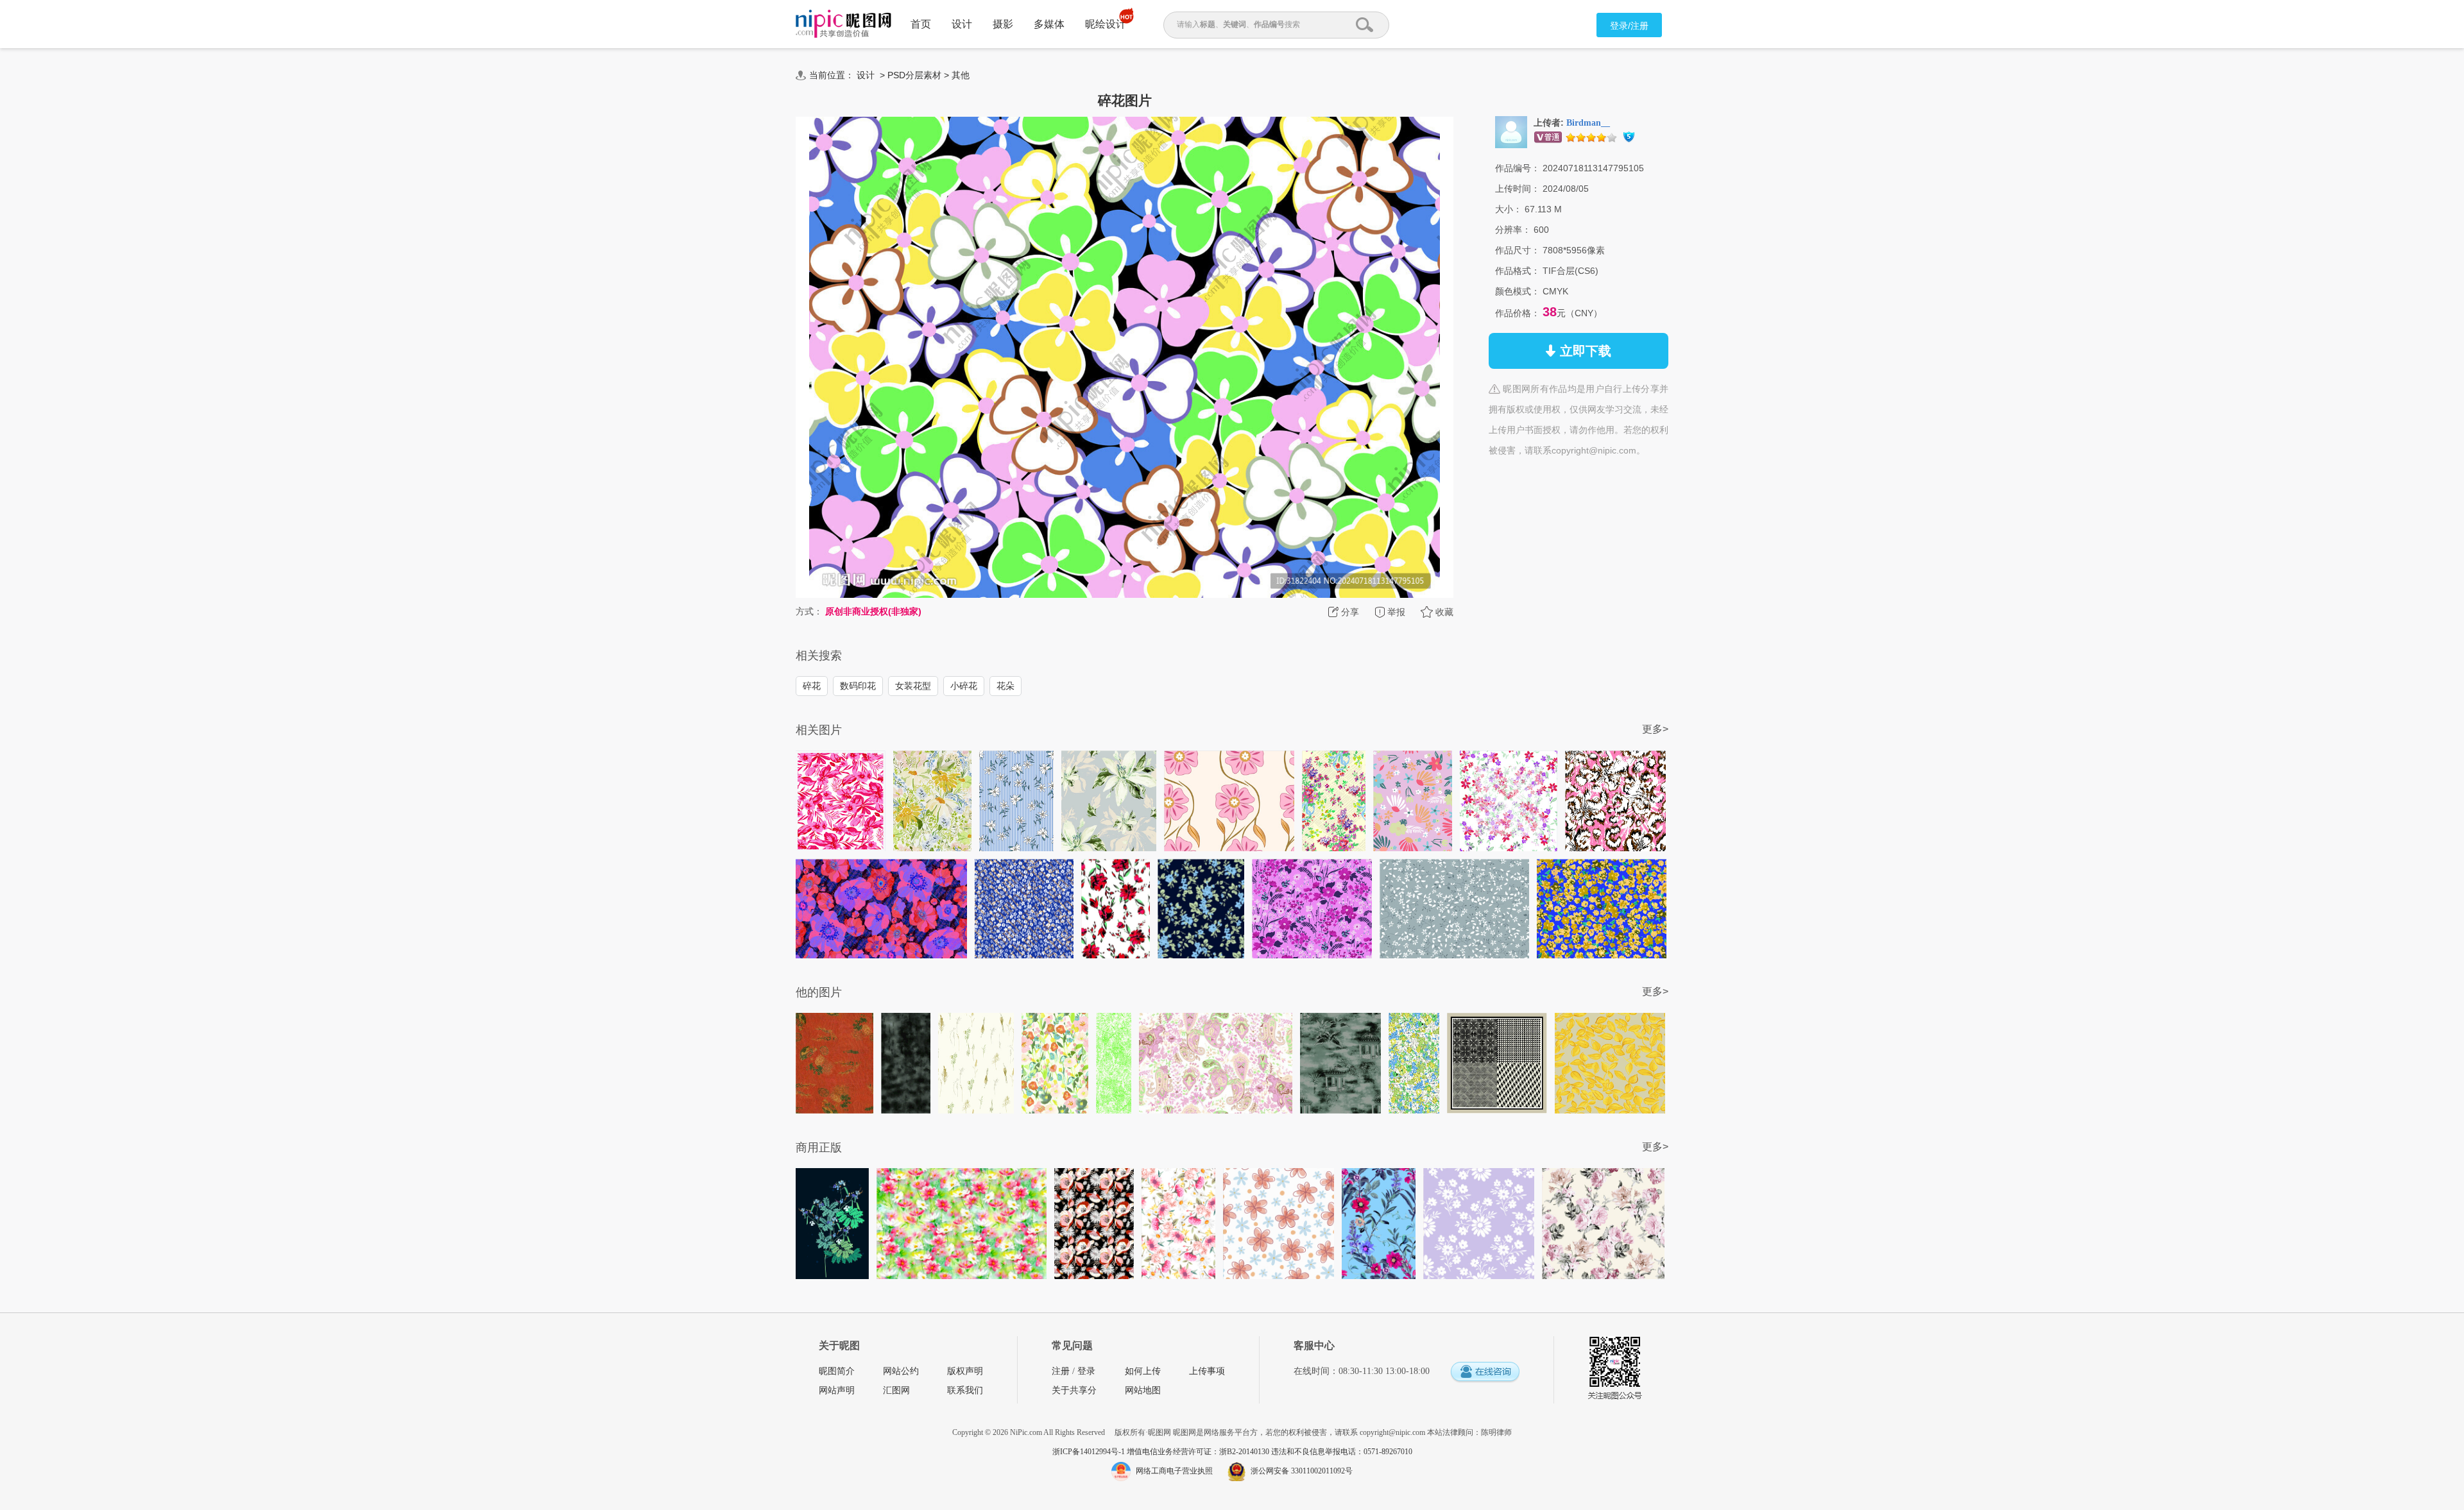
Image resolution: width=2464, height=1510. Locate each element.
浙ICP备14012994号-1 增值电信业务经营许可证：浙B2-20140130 (1162, 1452)
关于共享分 (1074, 1390)
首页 (921, 24)
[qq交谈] (1485, 1372)
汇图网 (896, 1390)
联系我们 (965, 1390)
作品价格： (1518, 313)
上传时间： (1518, 189)
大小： (1509, 209)
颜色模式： (1518, 291)
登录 (1086, 1371)
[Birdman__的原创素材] (1511, 131)
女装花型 (913, 686)
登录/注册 (1629, 26)
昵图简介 (837, 1371)
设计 (962, 24)
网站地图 (1143, 1390)
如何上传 (1143, 1371)
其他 (961, 75)
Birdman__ (1588, 123)
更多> (1655, 729)
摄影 (1003, 24)
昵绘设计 (1106, 24)
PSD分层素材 (914, 75)
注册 (1061, 1371)
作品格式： (1518, 271)
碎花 (812, 686)
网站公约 (901, 1371)
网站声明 (837, 1390)
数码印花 (858, 686)
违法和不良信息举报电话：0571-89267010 (1342, 1452)
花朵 (1005, 686)
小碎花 (964, 686)
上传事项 (1207, 1371)
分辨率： (1513, 230)
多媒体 (1049, 24)
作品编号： (1518, 168)
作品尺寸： (1518, 250)
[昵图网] (843, 24)
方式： (809, 611)
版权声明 (965, 1371)
